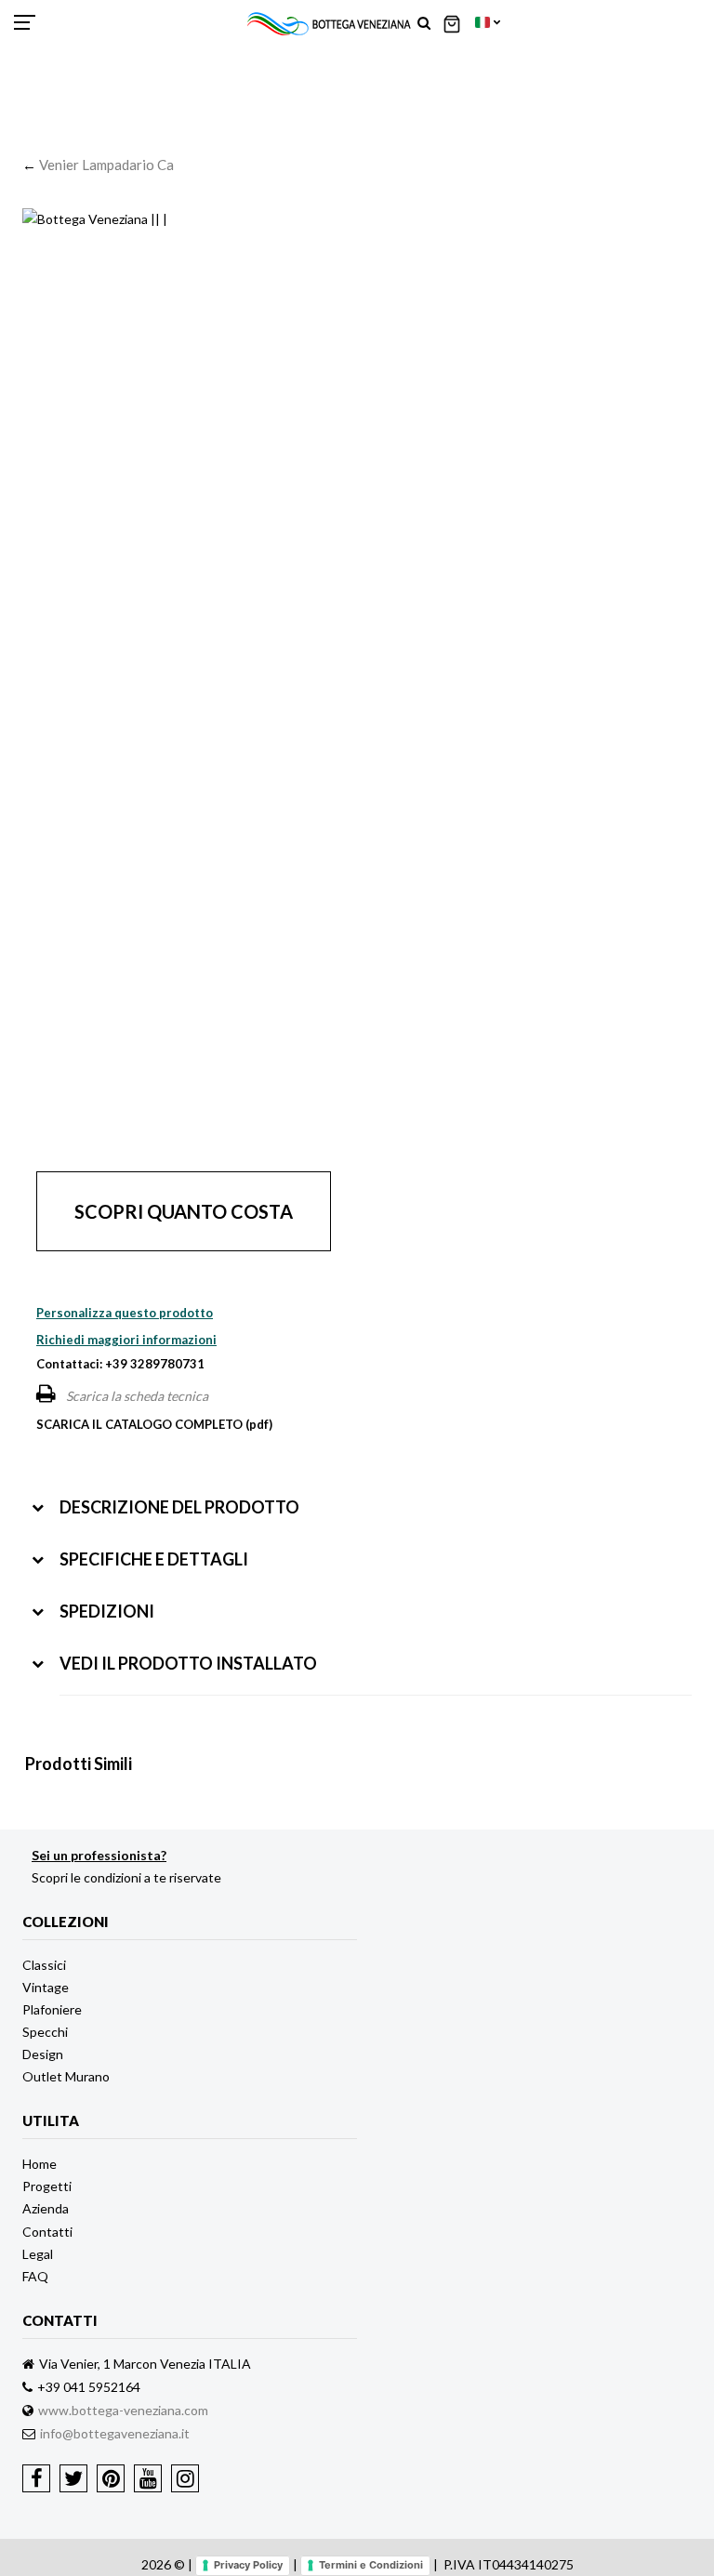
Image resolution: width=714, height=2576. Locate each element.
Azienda (46, 2208)
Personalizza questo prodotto (125, 1313)
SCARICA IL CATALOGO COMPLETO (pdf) (154, 1424)
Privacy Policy (248, 2565)
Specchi (45, 2032)
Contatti (47, 2232)
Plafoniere (52, 2009)
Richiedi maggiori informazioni (126, 1340)
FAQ (35, 2276)
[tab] (362, 1493)
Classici (44, 1965)
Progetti (47, 2186)
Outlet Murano (66, 2076)
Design (43, 2054)
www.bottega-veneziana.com (123, 2410)
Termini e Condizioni (371, 2565)
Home (40, 2164)
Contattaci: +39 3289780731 (120, 1364)
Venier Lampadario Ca (106, 165)
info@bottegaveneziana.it (115, 2433)
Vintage (46, 1987)
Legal (38, 2254)
